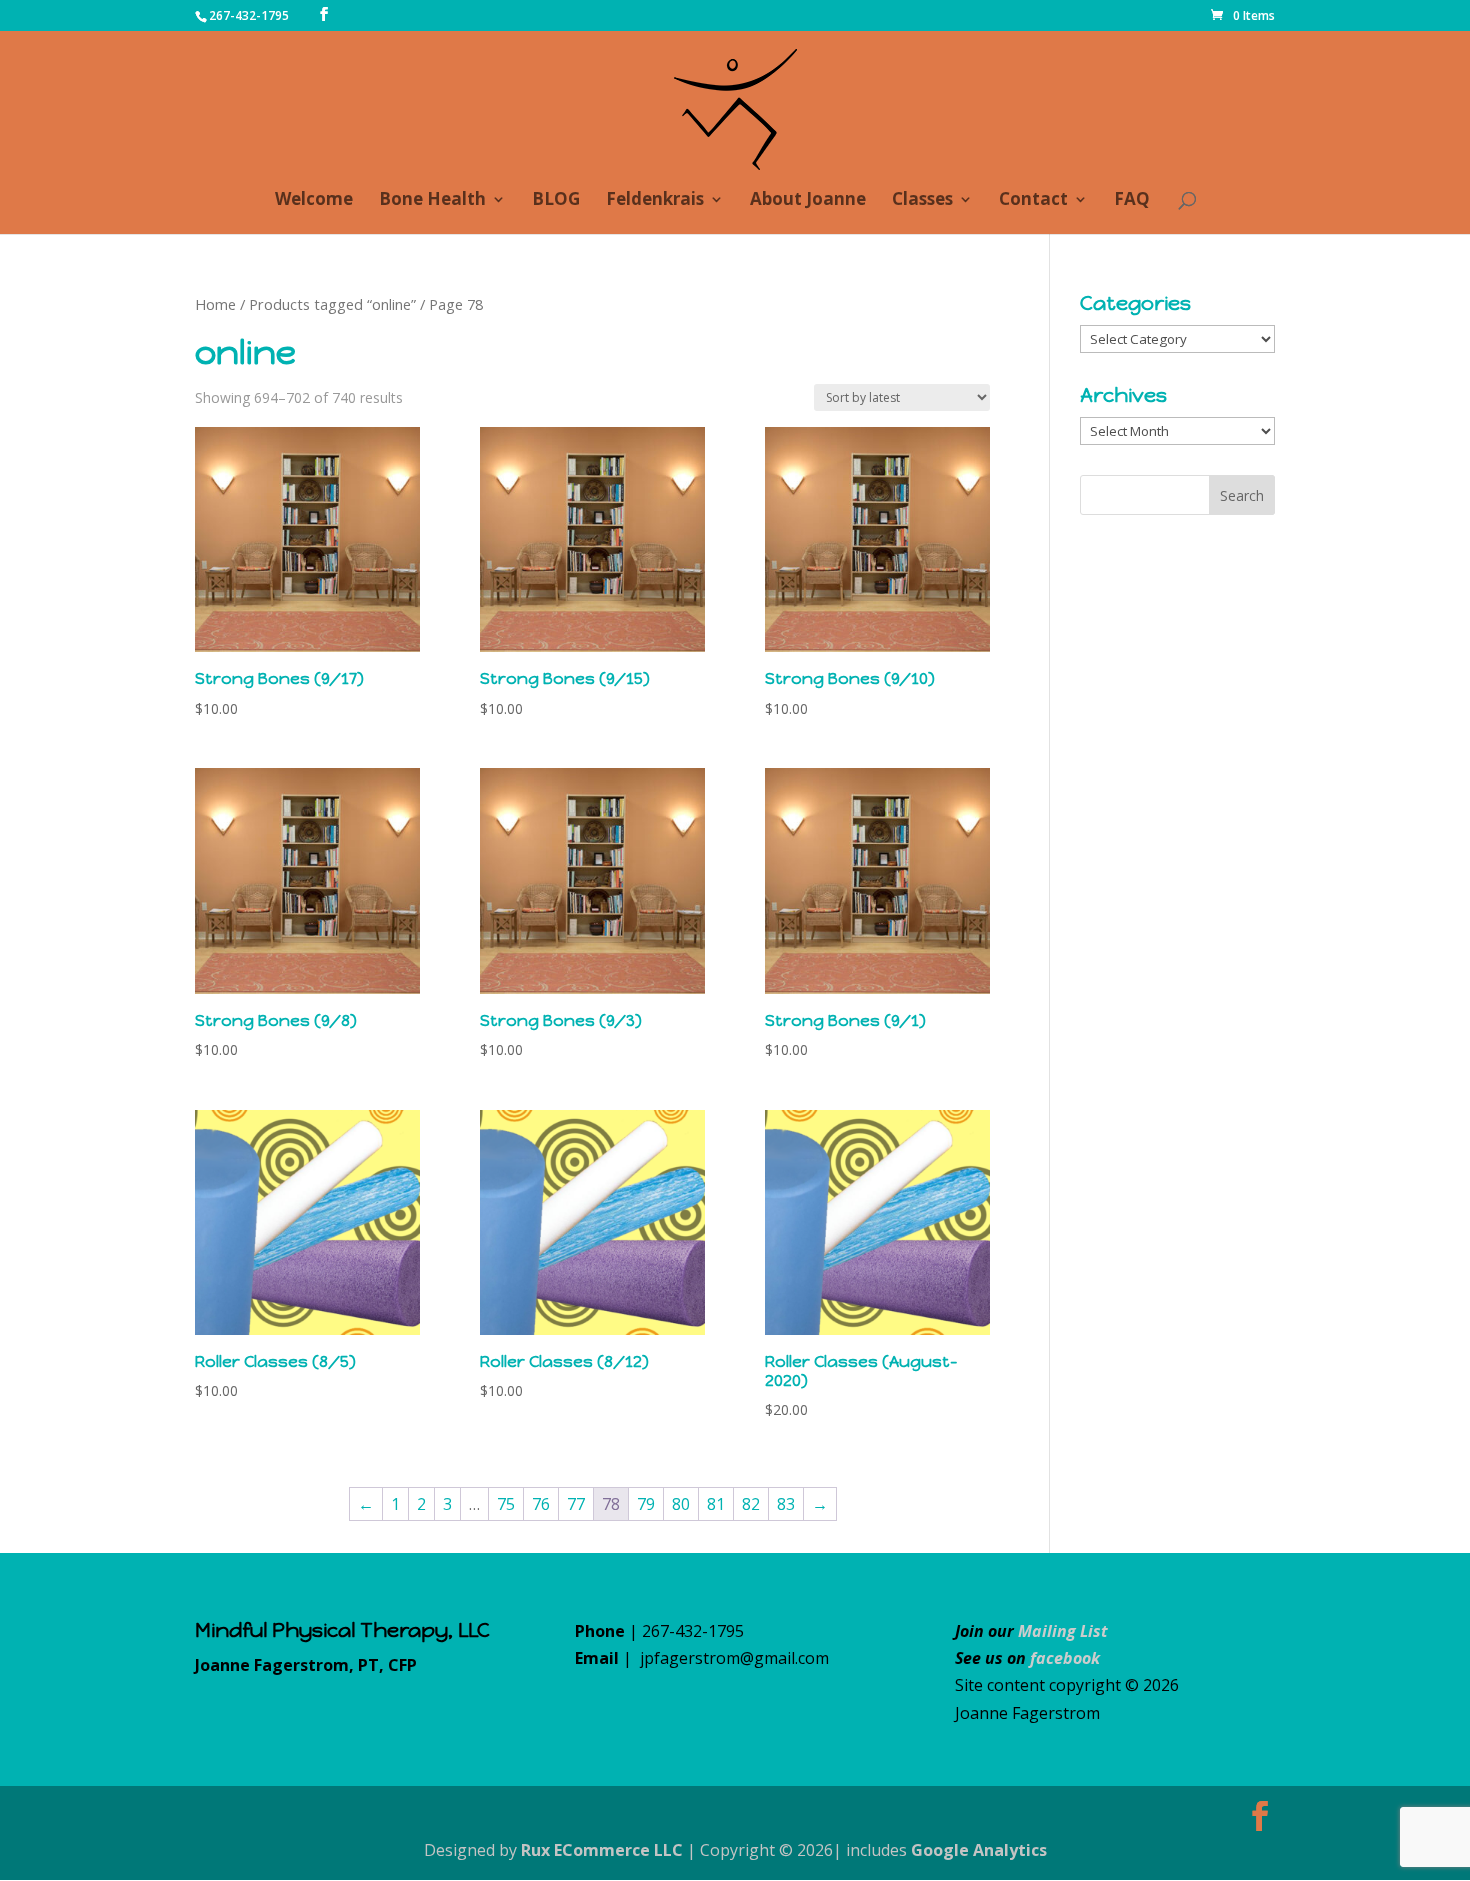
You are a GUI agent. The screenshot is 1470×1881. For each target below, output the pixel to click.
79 (646, 1504)
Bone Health (432, 201)
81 (716, 1504)
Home (215, 304)
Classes (922, 201)
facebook (1065, 1658)
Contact (1033, 201)
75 (506, 1504)
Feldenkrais (655, 201)
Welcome (314, 201)
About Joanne (808, 201)
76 (541, 1504)
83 (786, 1504)
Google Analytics (979, 1850)
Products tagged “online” (332, 304)
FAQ (1132, 201)
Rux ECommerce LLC (602, 1850)
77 (576, 1504)
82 (751, 1504)
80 (681, 1504)
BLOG (556, 201)
